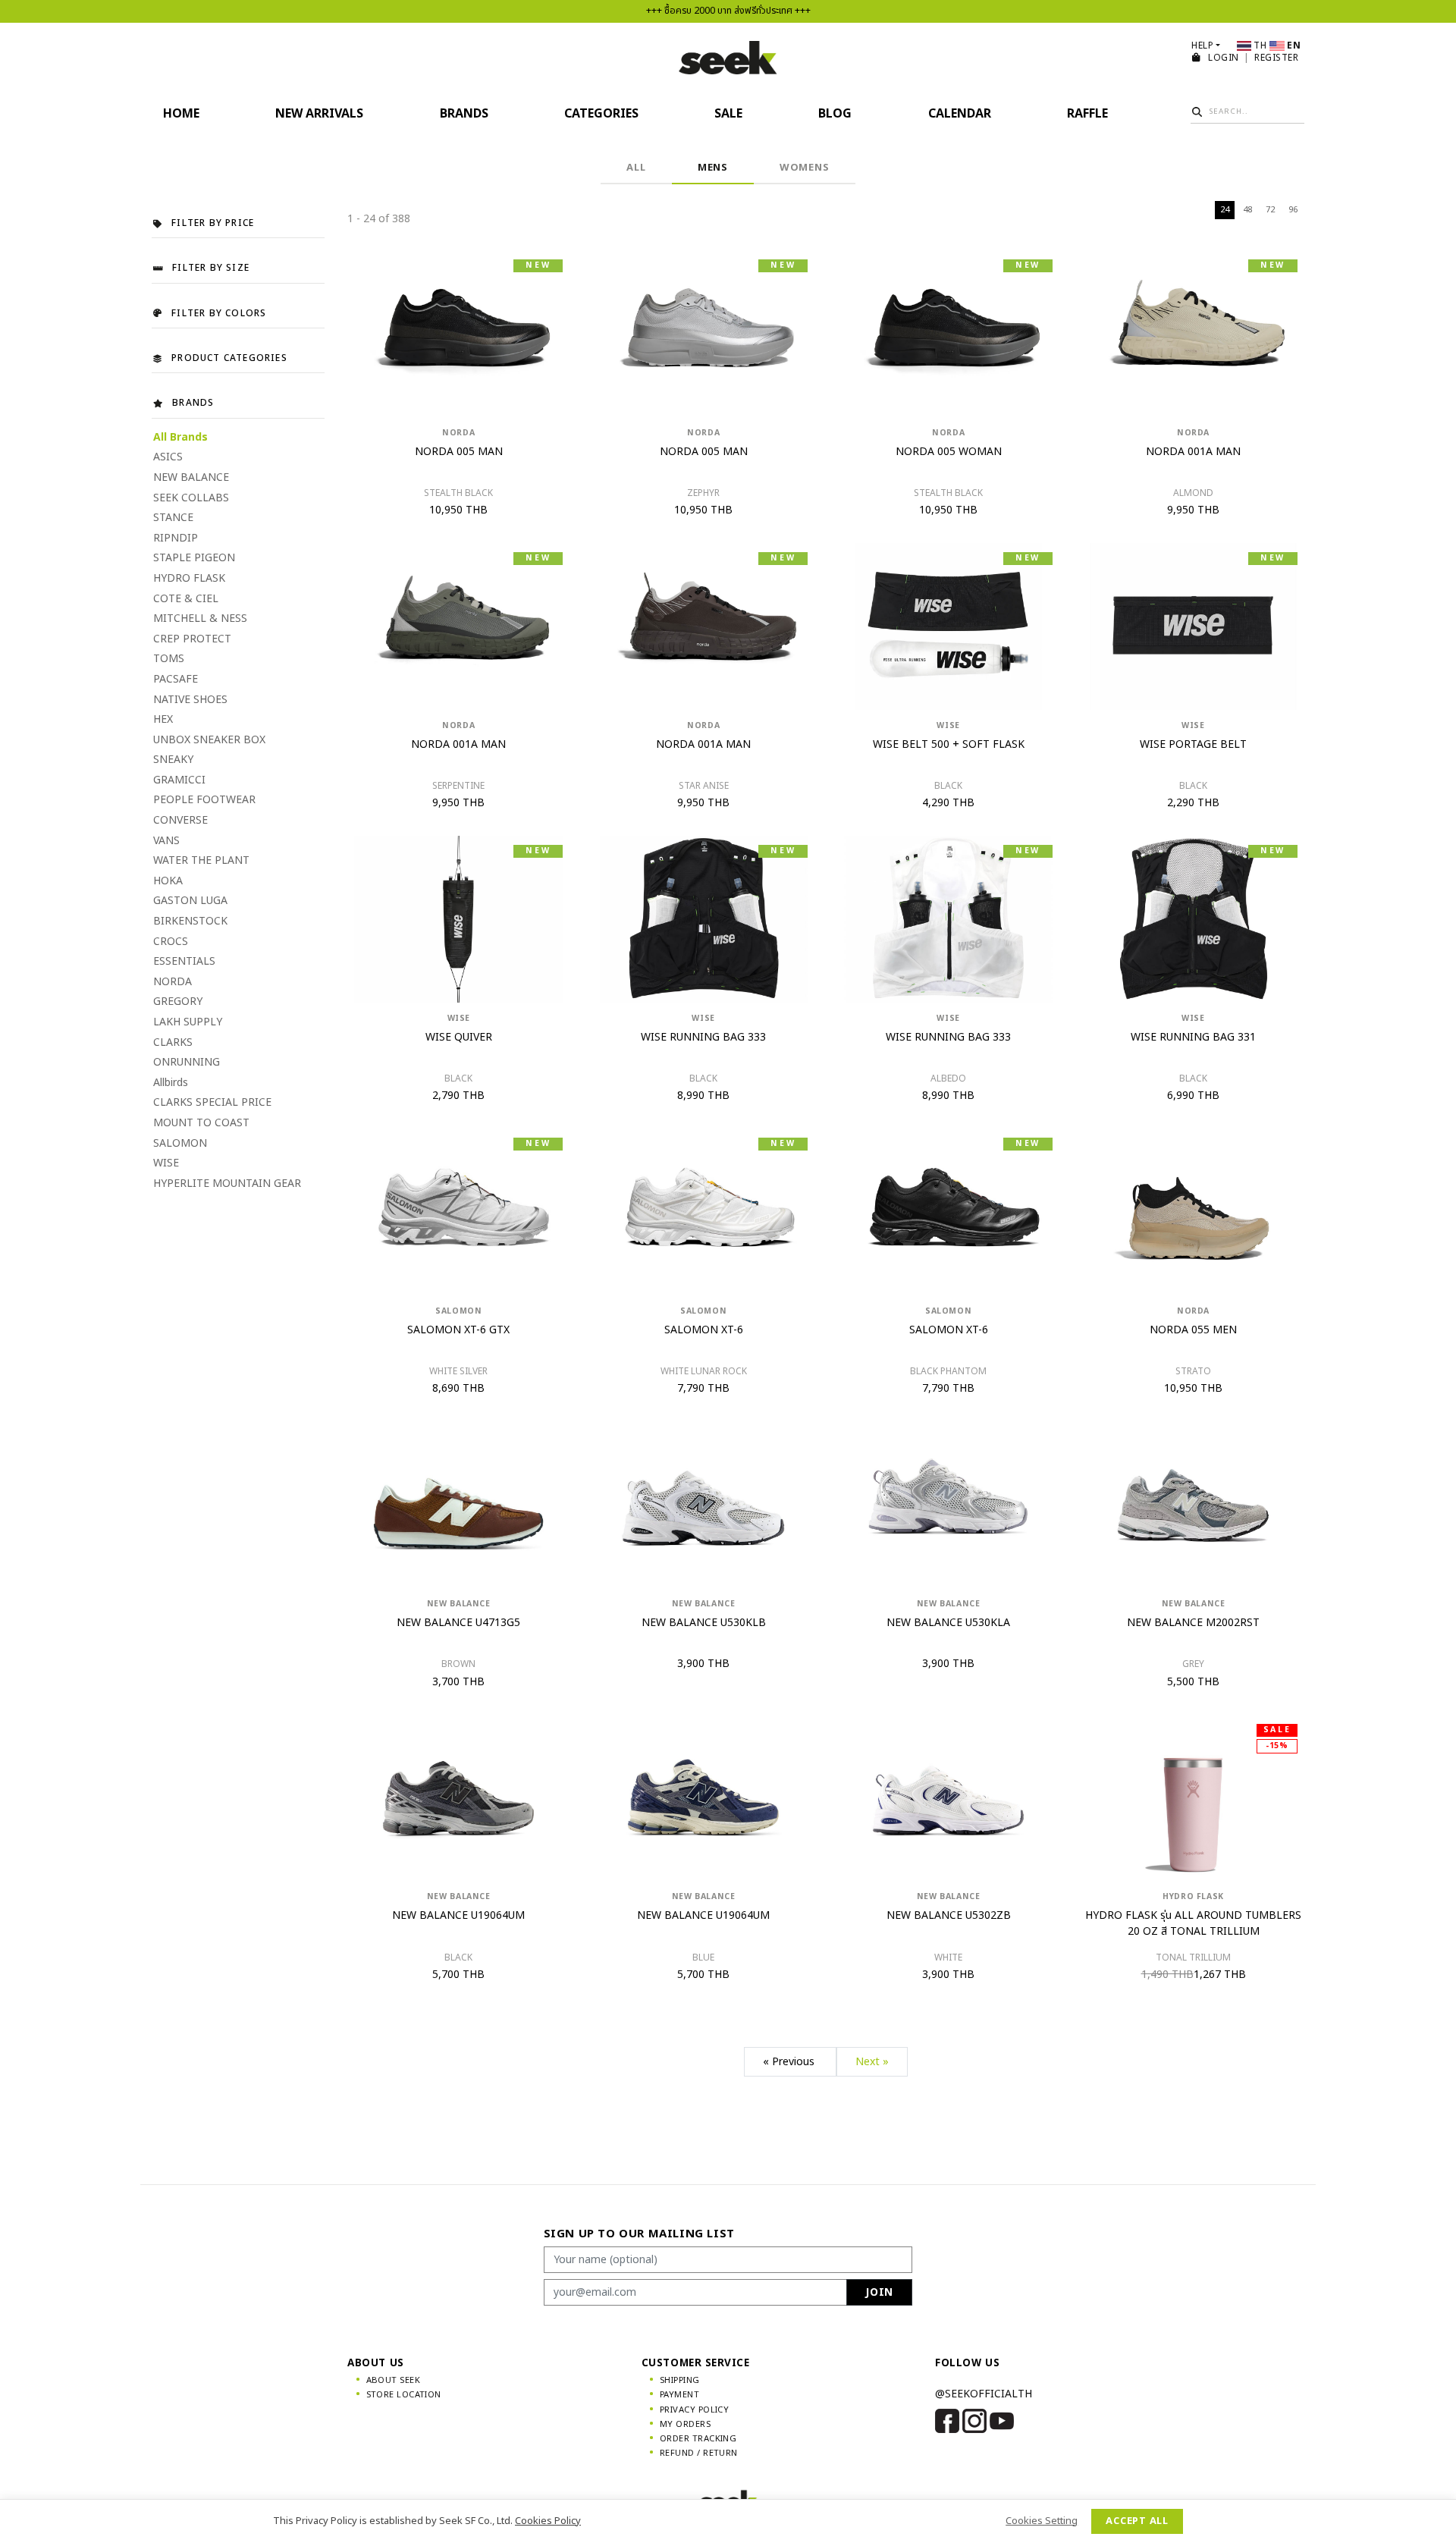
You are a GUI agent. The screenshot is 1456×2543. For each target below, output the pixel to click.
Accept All (1137, 2521)
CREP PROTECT (192, 639)
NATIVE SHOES (190, 700)
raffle (1087, 114)
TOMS (169, 659)
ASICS (168, 457)
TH (1260, 46)
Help (1202, 46)
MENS (713, 168)
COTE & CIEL (186, 599)
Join (879, 2292)
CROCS (171, 942)
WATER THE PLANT (201, 860)
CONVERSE (180, 820)
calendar (960, 114)
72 (1270, 210)
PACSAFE (176, 679)
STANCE (173, 518)
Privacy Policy (694, 2410)
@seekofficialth (984, 2394)
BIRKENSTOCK (190, 921)
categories (601, 114)
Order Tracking (698, 2439)
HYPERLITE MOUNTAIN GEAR (227, 1184)
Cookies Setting (1042, 2521)
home (181, 114)
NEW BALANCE (191, 477)
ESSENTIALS (184, 961)
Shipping (680, 2380)
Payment (679, 2395)
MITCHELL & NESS (200, 618)
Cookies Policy (548, 2521)
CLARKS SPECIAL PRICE (212, 1102)
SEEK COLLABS (191, 498)
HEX (163, 719)
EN (1293, 46)
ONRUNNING (187, 1062)
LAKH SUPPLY (188, 1022)
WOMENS (805, 168)
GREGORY (178, 1002)
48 (1247, 210)
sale (728, 114)
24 (1225, 210)
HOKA (168, 881)
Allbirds (171, 1083)
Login (1225, 58)
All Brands (180, 437)
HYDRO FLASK (189, 578)
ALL (636, 168)
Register (1276, 58)
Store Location (404, 2395)
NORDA (173, 982)
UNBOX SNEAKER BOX (209, 740)
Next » (872, 2062)
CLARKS (173, 1042)
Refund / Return (699, 2453)
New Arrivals (319, 114)
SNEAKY (173, 760)
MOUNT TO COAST (201, 1123)
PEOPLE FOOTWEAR (204, 800)
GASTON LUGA (190, 901)
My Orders (685, 2424)
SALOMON (180, 1143)
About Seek (393, 2380)
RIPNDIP (176, 538)
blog (835, 114)
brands (464, 114)
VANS (166, 841)
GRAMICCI (179, 780)
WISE (166, 1163)
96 (1293, 210)
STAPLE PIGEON (194, 558)
